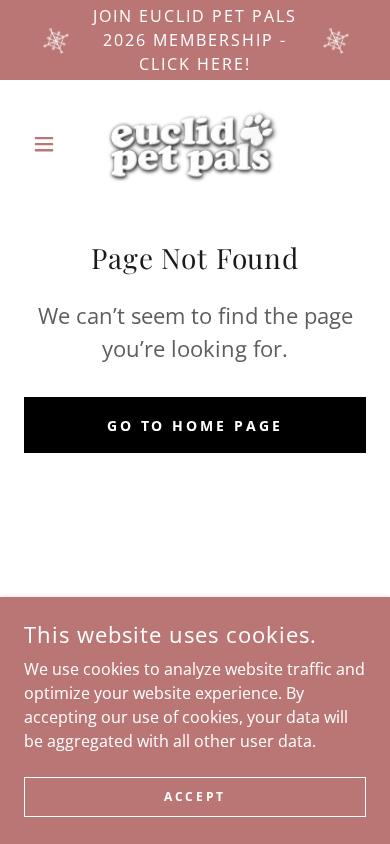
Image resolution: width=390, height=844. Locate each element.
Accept (194, 796)
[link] (194, 144)
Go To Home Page (195, 425)
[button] (49, 144)
